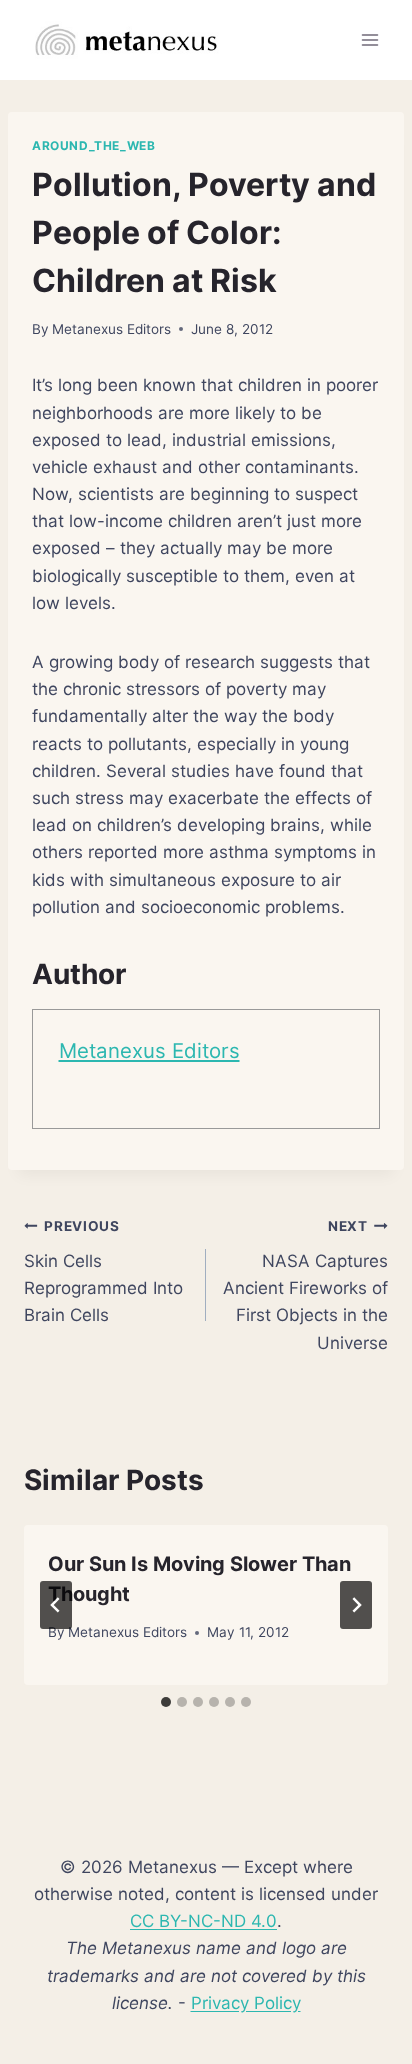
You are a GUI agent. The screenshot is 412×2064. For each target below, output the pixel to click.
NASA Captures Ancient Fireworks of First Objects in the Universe (305, 1285)
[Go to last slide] (56, 1605)
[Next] (356, 1605)
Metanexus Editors (111, 329)
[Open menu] (369, 39)
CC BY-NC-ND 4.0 (203, 1921)
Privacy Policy (246, 2003)
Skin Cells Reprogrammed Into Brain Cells (103, 1271)
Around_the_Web (93, 145)
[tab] (166, 1702)
